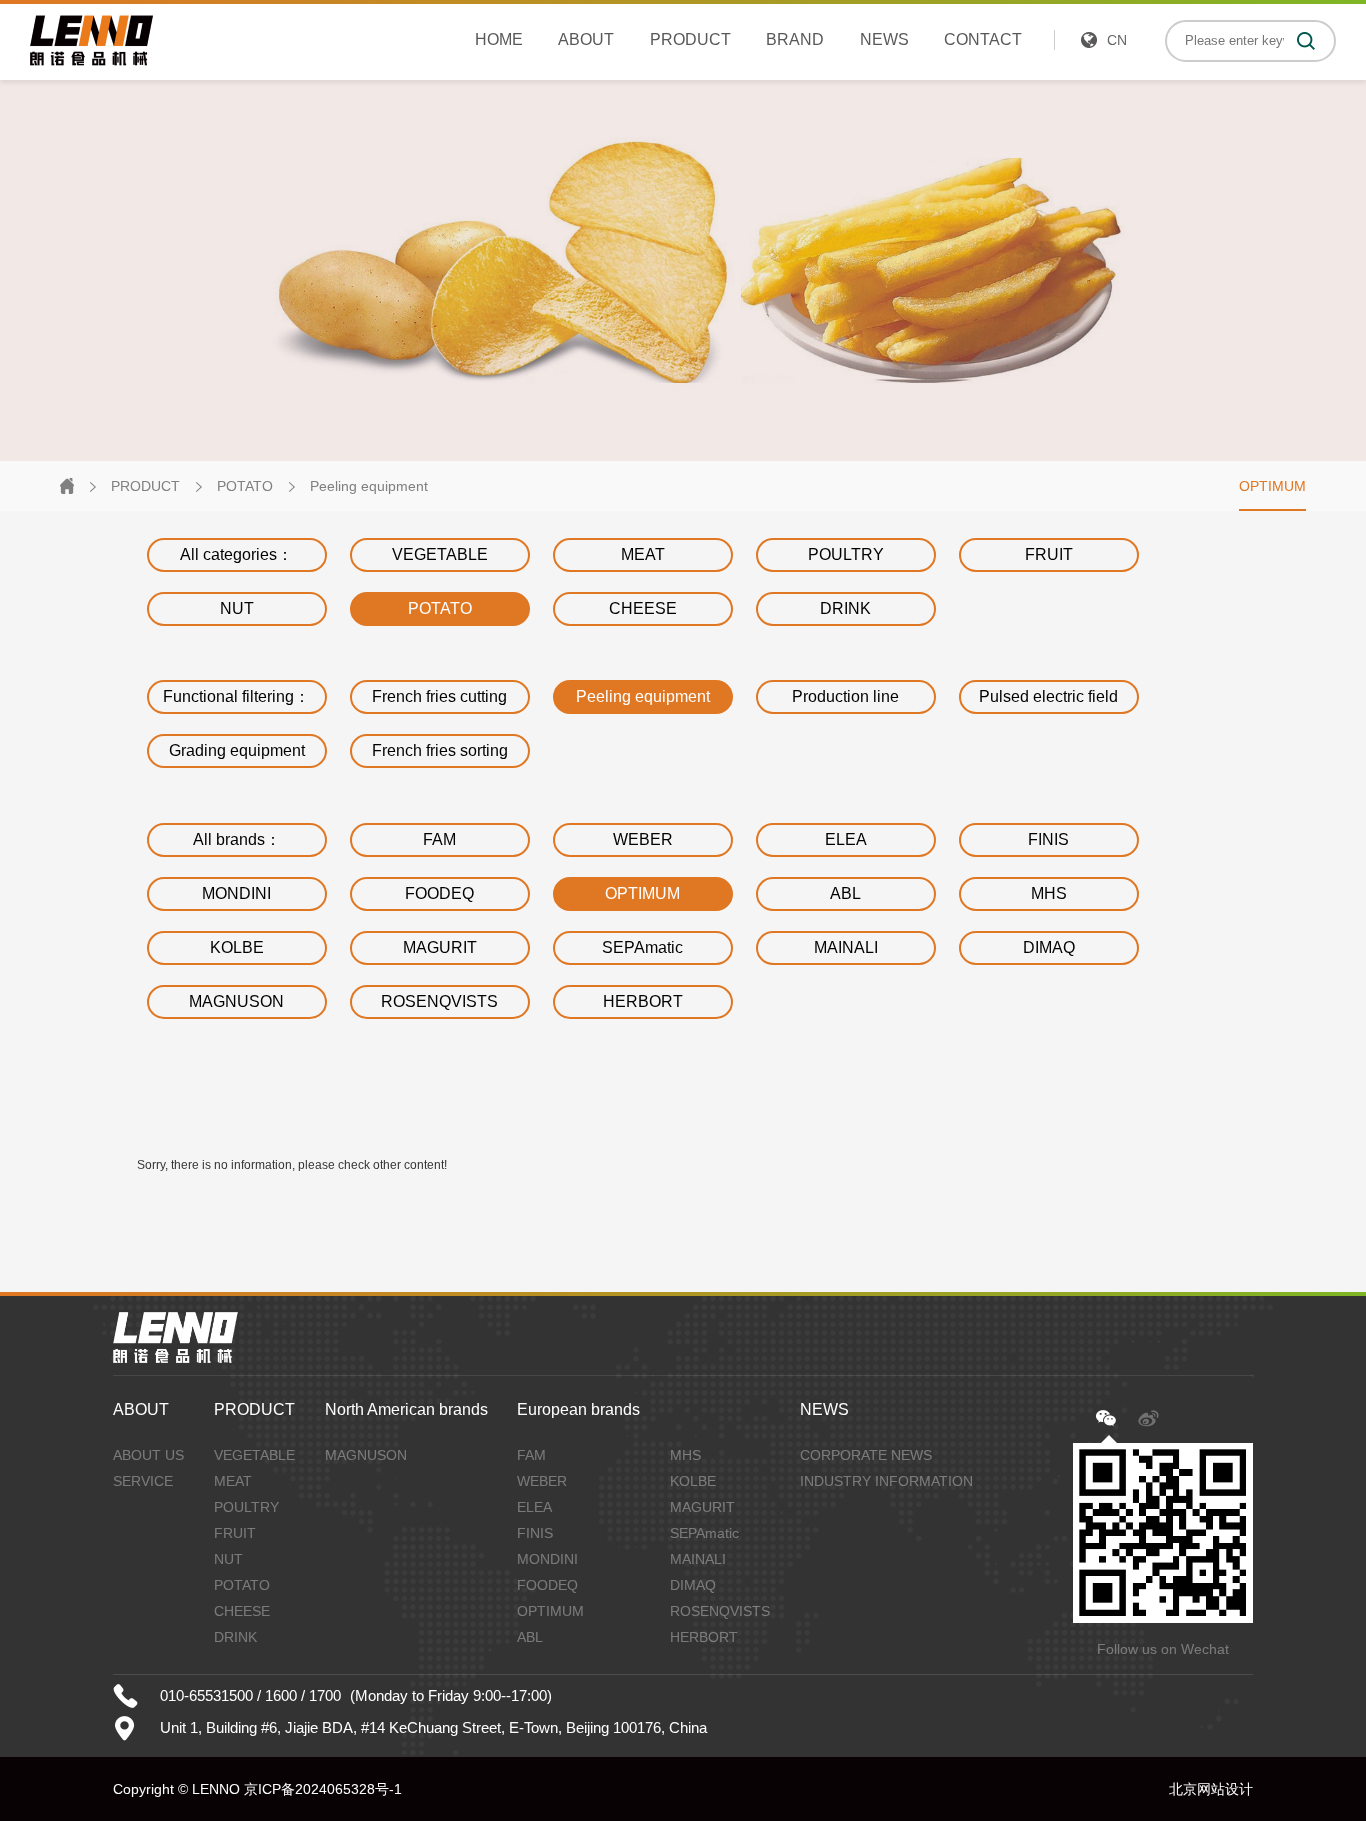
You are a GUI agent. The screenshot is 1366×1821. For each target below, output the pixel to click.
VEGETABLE (440, 554)
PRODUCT (690, 39)
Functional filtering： (236, 696)
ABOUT (586, 39)
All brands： (237, 839)
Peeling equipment (369, 486)
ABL (845, 893)
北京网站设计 (1211, 1789)
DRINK (845, 608)
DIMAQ (1049, 947)
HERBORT (643, 1001)
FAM (439, 839)
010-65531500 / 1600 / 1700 (250, 1695)
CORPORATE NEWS (866, 1455)
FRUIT (1049, 554)
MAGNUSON (236, 1001)
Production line (845, 696)
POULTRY (846, 554)
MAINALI (846, 947)
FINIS (1048, 839)
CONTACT (983, 39)
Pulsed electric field (1048, 696)
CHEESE (643, 608)
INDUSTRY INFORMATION (886, 1481)
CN (1117, 40)
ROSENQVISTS (439, 1001)
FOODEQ (439, 893)
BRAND (795, 39)
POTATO (245, 486)
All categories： (236, 554)
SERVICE (143, 1481)
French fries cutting (439, 696)
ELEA (846, 839)
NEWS (884, 39)
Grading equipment (237, 750)
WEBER (643, 839)
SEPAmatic (642, 947)
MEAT (643, 554)
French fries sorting (440, 750)
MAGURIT (440, 947)
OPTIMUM (1272, 486)
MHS (1049, 893)
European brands (578, 1409)
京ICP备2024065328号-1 (323, 1789)
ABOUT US (148, 1455)
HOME (499, 39)
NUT (237, 608)
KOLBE (237, 947)
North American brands (406, 1409)
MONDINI (236, 893)
